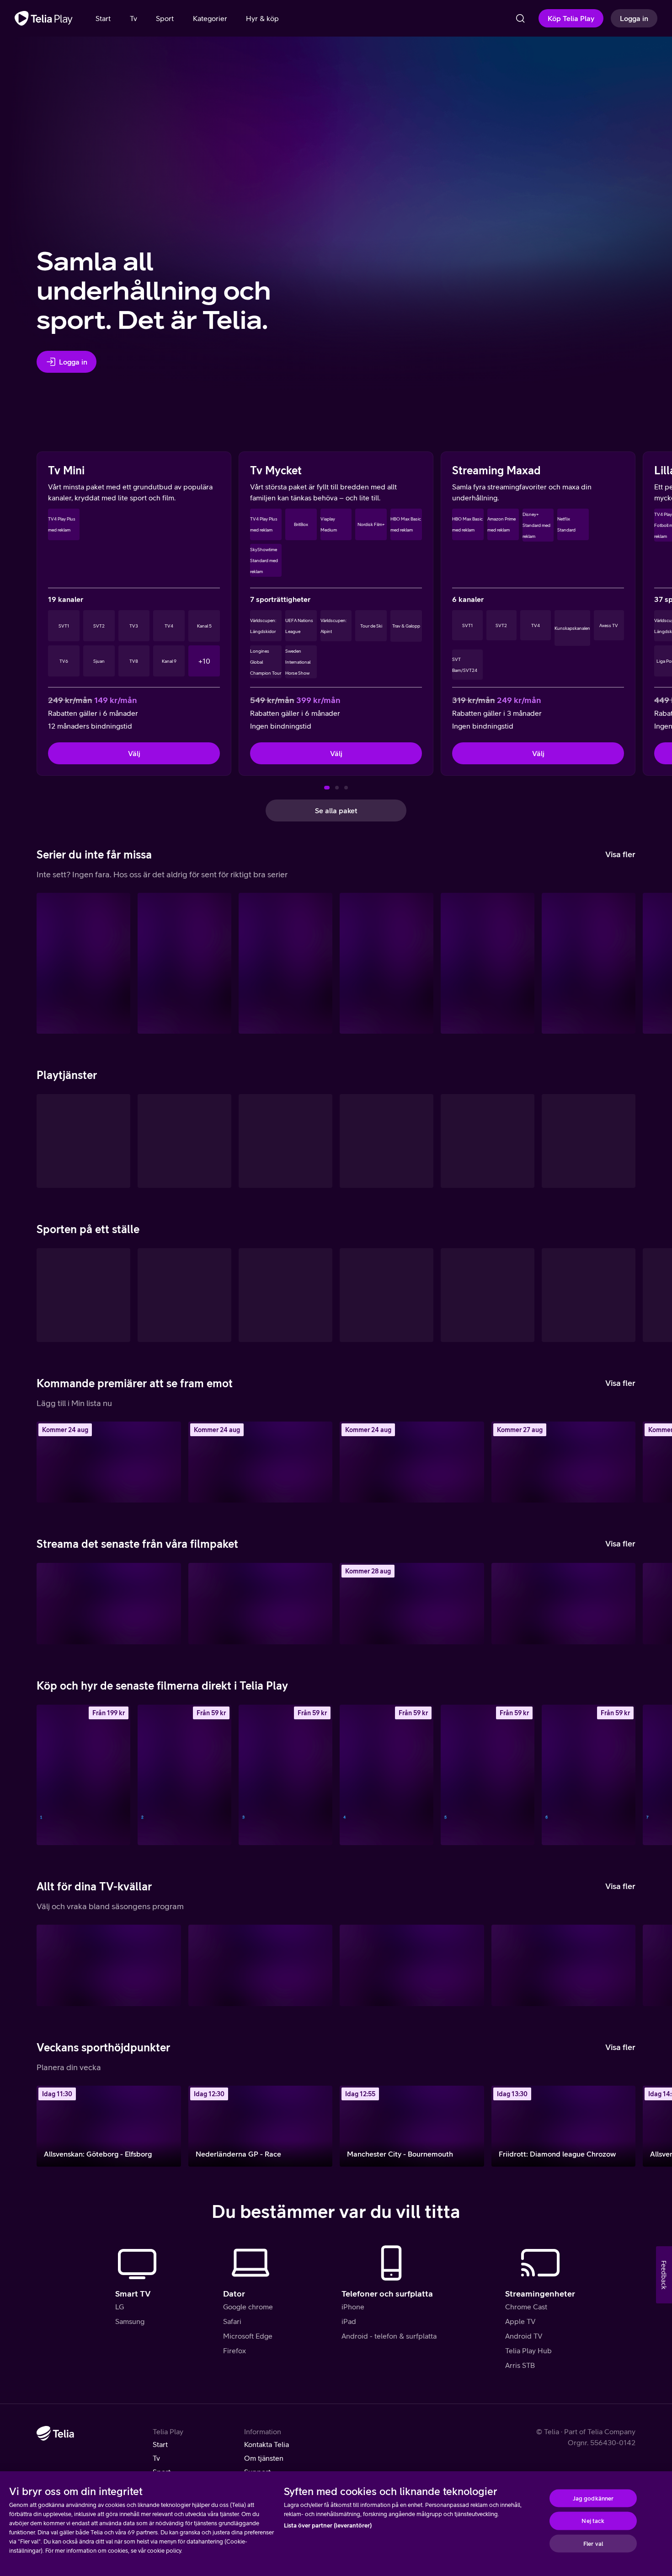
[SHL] (83, 1295)
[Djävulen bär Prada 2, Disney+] (109, 1603)
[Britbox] (589, 1141)
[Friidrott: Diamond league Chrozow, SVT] (564, 2126)
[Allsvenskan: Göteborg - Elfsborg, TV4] (109, 2126)
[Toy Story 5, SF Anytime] (83, 1775)
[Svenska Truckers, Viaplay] (412, 1462)
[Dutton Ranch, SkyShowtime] (488, 963)
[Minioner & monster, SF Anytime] (261, 1462)
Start (160, 2444)
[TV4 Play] (83, 1141)
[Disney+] (285, 1141)
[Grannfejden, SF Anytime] (589, 1775)
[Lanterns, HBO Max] (387, 963)
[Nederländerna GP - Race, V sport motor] (261, 2126)
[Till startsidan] (44, 18)
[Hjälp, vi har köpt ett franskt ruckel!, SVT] (109, 1462)
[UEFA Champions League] (488, 1295)
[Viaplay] (387, 1141)
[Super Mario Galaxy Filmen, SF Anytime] (285, 1775)
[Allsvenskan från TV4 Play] (285, 1295)
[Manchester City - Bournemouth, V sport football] (412, 2126)
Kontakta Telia (267, 2444)
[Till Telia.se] (55, 2433)
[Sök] (520, 18)
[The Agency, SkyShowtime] (285, 963)
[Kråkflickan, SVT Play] (109, 1965)
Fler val (593, 2543)
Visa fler (620, 854)
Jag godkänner (593, 2498)
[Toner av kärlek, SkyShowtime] (564, 1603)
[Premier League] (589, 1295)
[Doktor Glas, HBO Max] (412, 1603)
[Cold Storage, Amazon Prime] (261, 1603)
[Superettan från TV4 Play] (387, 1295)
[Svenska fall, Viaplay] (564, 1462)
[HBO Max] (184, 1141)
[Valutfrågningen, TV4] (261, 1965)
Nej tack (593, 2521)
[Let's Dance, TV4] (564, 1965)
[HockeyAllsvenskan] (184, 1295)
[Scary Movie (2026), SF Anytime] (387, 1775)
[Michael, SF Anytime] (488, 1775)
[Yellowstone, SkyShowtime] (589, 963)
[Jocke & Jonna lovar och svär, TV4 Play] (412, 1965)
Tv (156, 2458)
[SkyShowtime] (488, 1141)
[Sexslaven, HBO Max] (184, 963)
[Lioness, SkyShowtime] (83, 963)
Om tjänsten (264, 2458)
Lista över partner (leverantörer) (328, 2525)
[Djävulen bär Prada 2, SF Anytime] (184, 1775)
